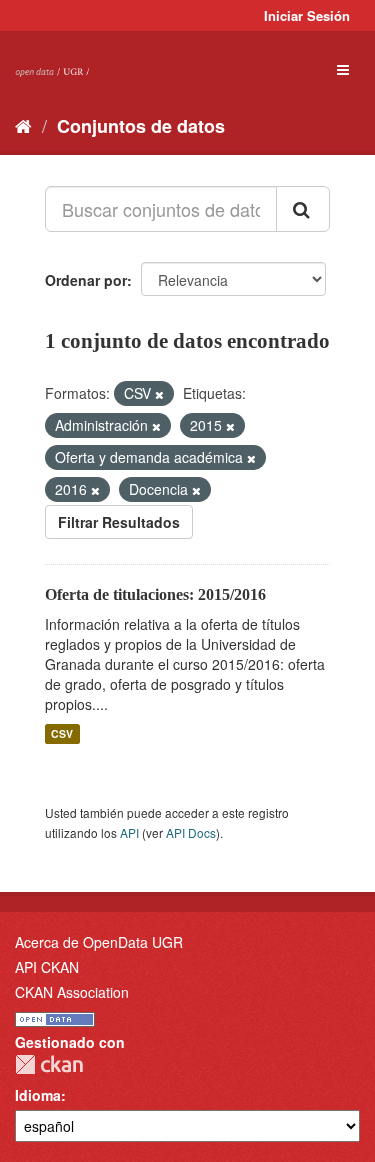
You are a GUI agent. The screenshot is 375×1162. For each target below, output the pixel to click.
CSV (62, 733)
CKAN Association (72, 992)
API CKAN (47, 967)
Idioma (38, 1095)
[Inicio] (23, 125)
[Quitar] (159, 394)
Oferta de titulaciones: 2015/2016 (155, 594)
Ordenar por (86, 280)
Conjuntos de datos (141, 126)
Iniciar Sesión (307, 15)
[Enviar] (303, 209)
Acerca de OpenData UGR (99, 942)
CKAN (49, 1064)
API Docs (191, 832)
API (129, 832)
